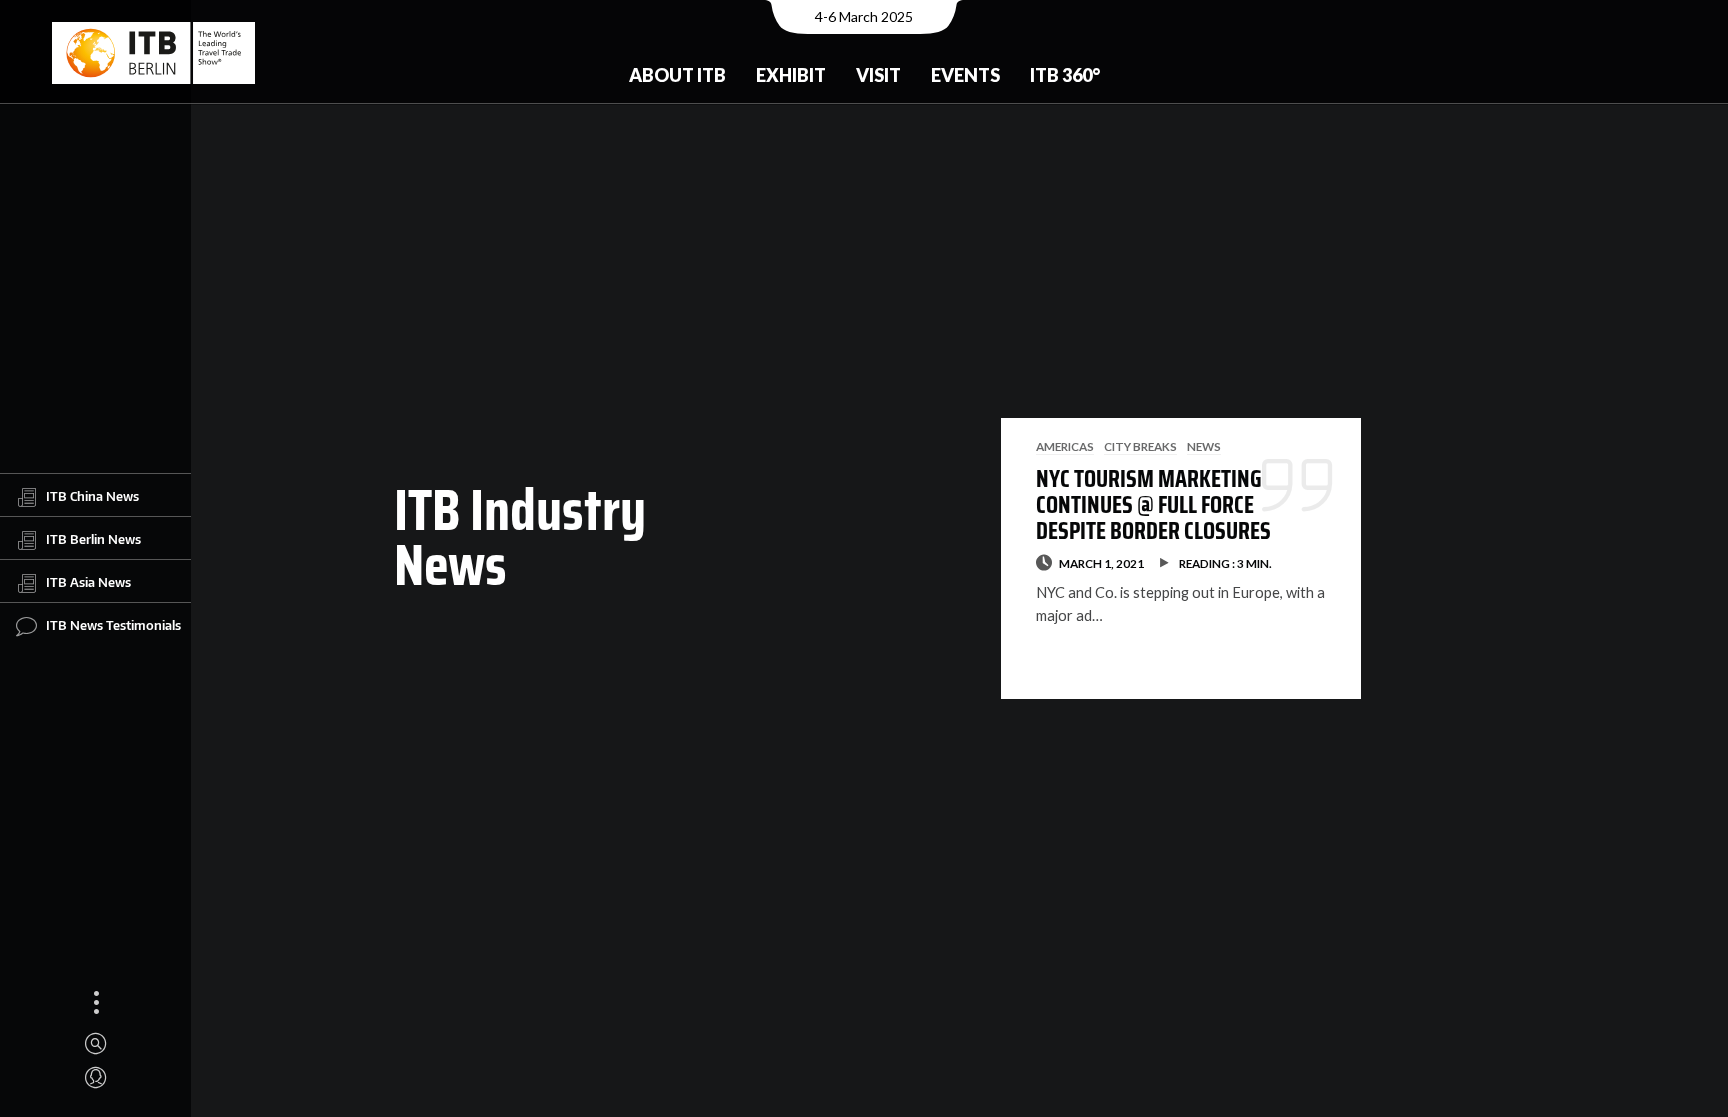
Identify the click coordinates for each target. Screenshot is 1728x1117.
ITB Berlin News (93, 538)
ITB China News (92, 495)
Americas (1065, 446)
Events (965, 75)
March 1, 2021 (1101, 563)
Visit (878, 75)
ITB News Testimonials (113, 624)
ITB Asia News (88, 581)
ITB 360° (1065, 75)
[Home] (153, 53)
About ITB (677, 75)
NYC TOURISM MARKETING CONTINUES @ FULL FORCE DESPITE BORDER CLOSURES (1153, 505)
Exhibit (791, 75)
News (1204, 446)
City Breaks (1140, 446)
